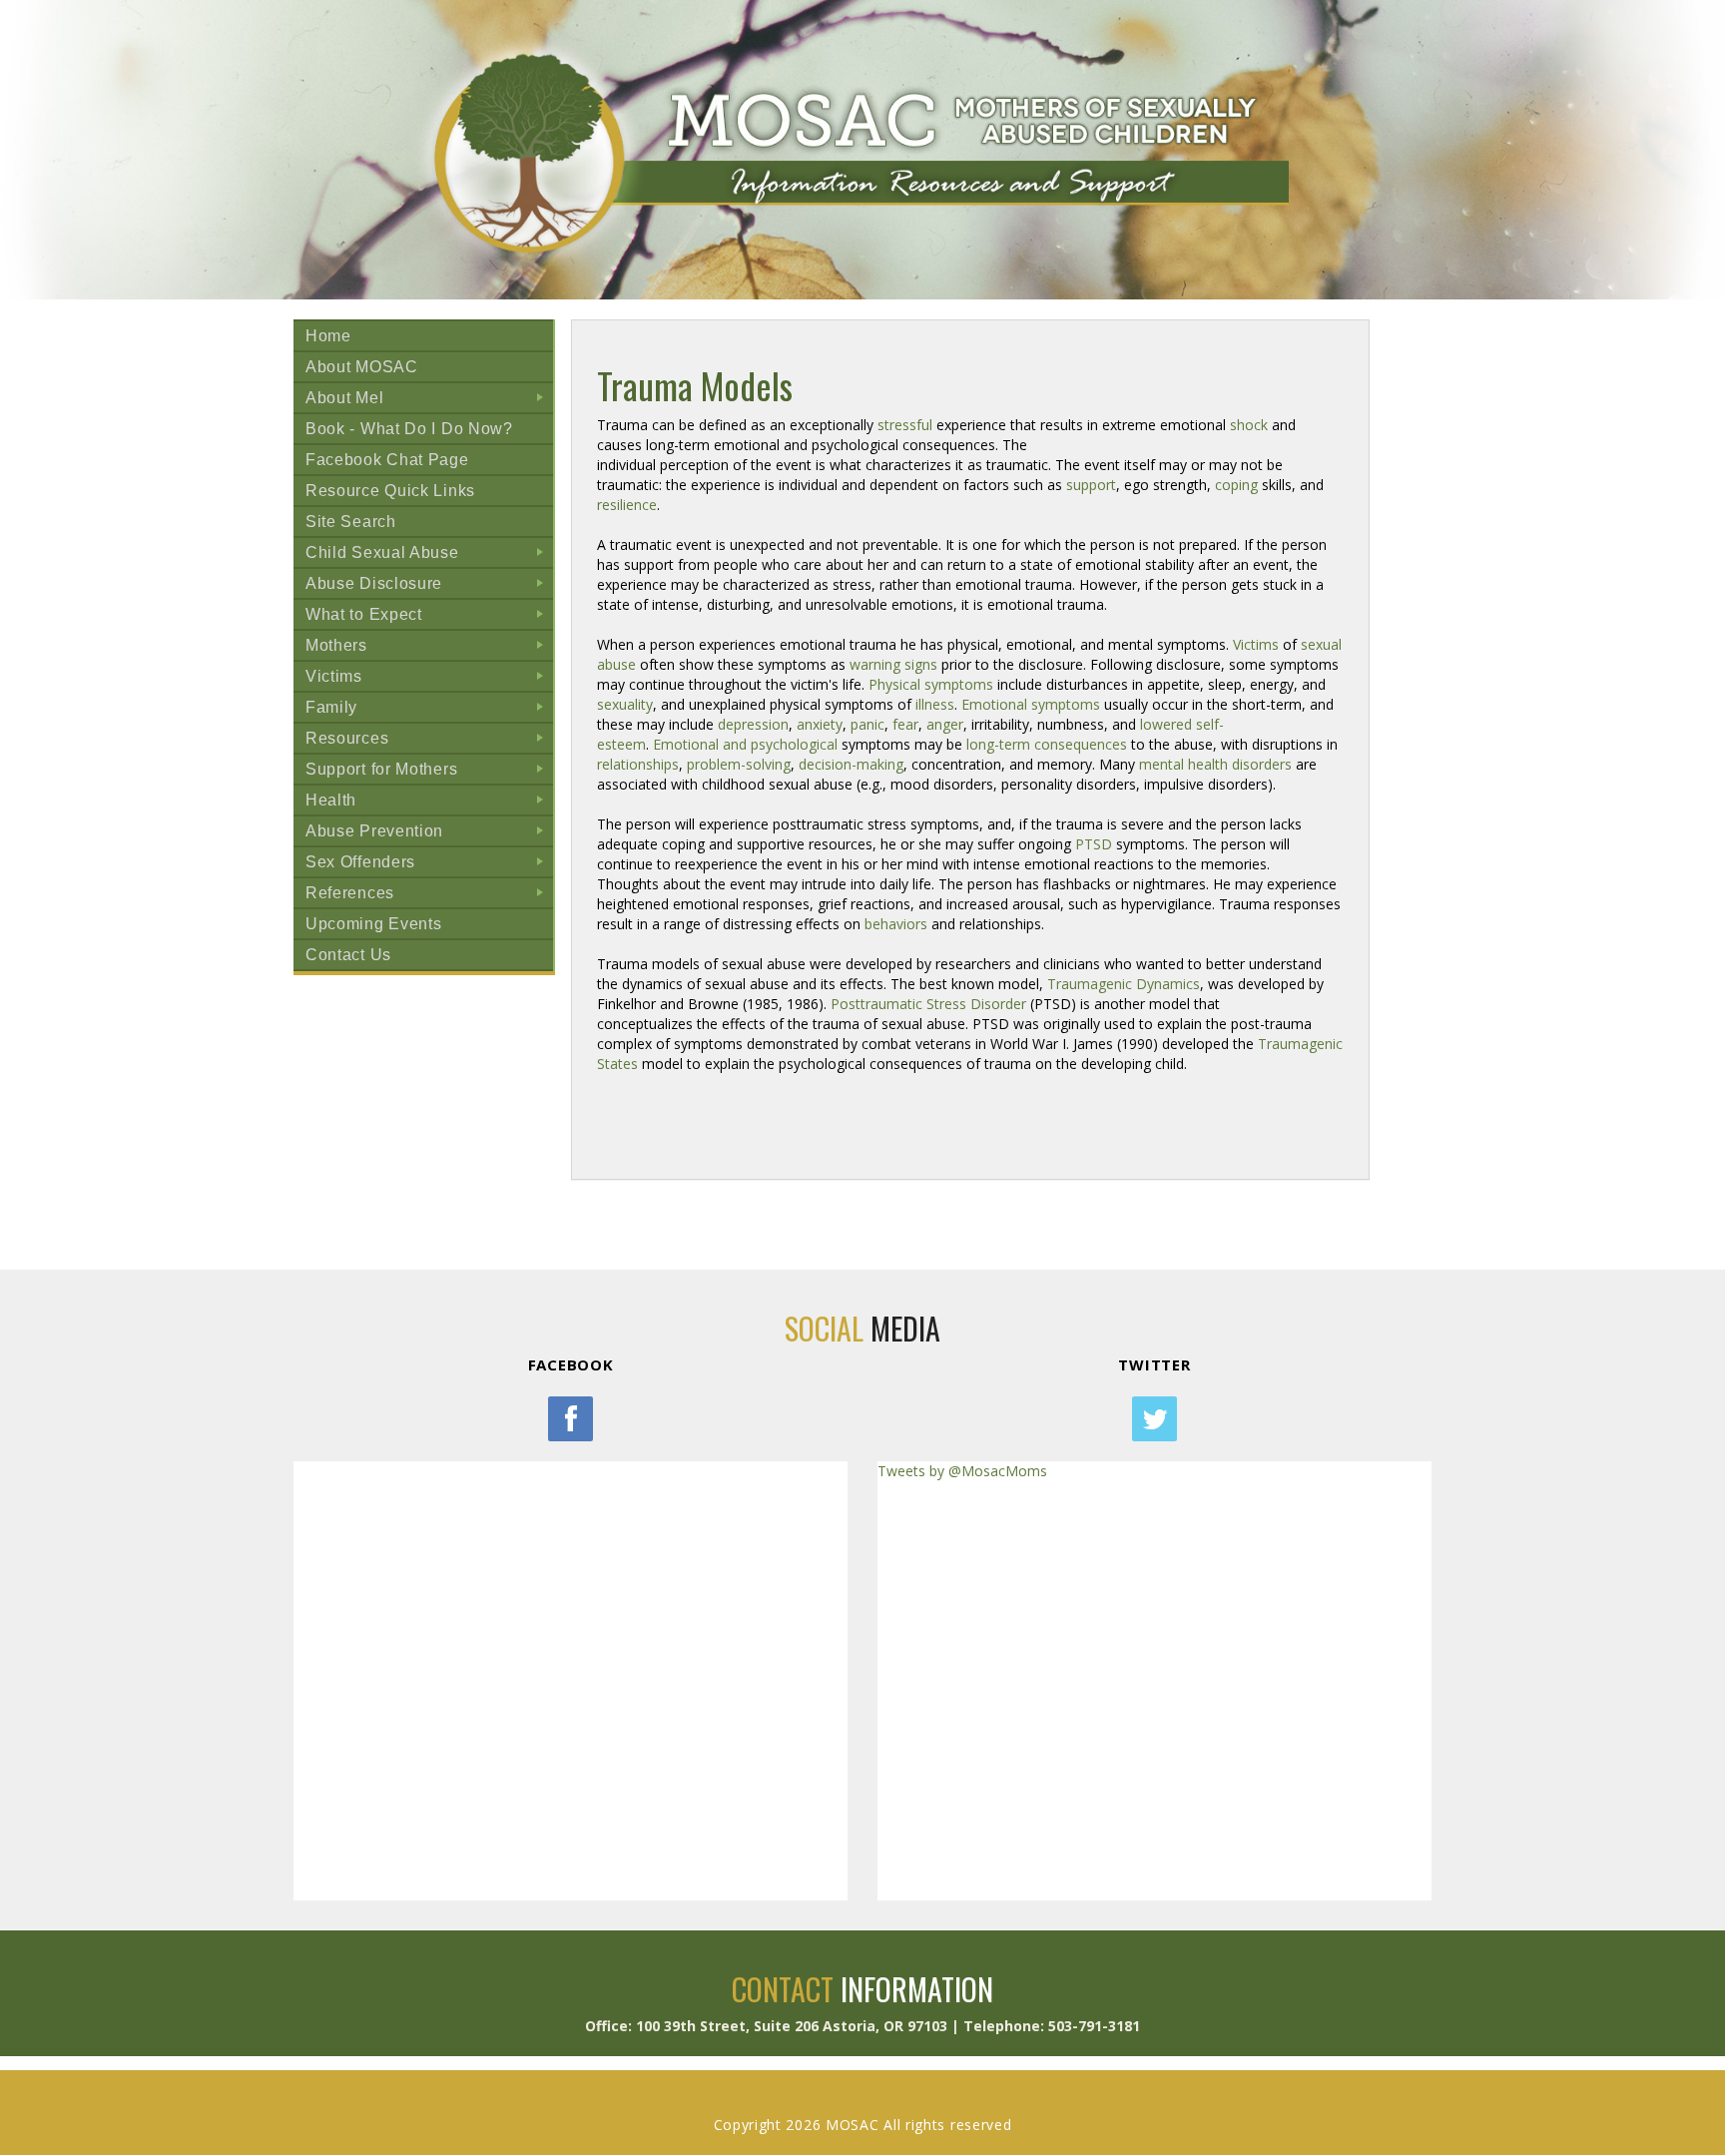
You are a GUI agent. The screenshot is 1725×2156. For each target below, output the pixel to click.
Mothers (429, 648)
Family (429, 710)
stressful (905, 425)
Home (328, 336)
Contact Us (348, 955)
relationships (638, 764)
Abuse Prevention (429, 834)
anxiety (820, 724)
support (1091, 485)
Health (429, 803)
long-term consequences (1047, 744)
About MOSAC (362, 367)
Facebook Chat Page (387, 460)
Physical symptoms (931, 684)
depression (753, 724)
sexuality (625, 704)
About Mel (429, 401)
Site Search (351, 522)
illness (935, 704)
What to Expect (429, 617)
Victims (429, 679)
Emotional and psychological (745, 744)
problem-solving (739, 764)
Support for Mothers (429, 772)
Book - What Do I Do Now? (409, 429)
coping (1236, 485)
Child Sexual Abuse (429, 555)
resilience (627, 505)
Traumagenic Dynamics (1124, 984)
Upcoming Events (374, 924)
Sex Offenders (429, 865)
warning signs (893, 664)
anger (945, 724)
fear (905, 724)
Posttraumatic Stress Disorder (928, 1004)
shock (1249, 425)
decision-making (851, 764)
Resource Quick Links (390, 491)
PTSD (1094, 844)
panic (867, 724)
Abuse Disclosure (429, 586)
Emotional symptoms (1031, 704)
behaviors (896, 924)
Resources (429, 741)
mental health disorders (1215, 764)
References (429, 896)
